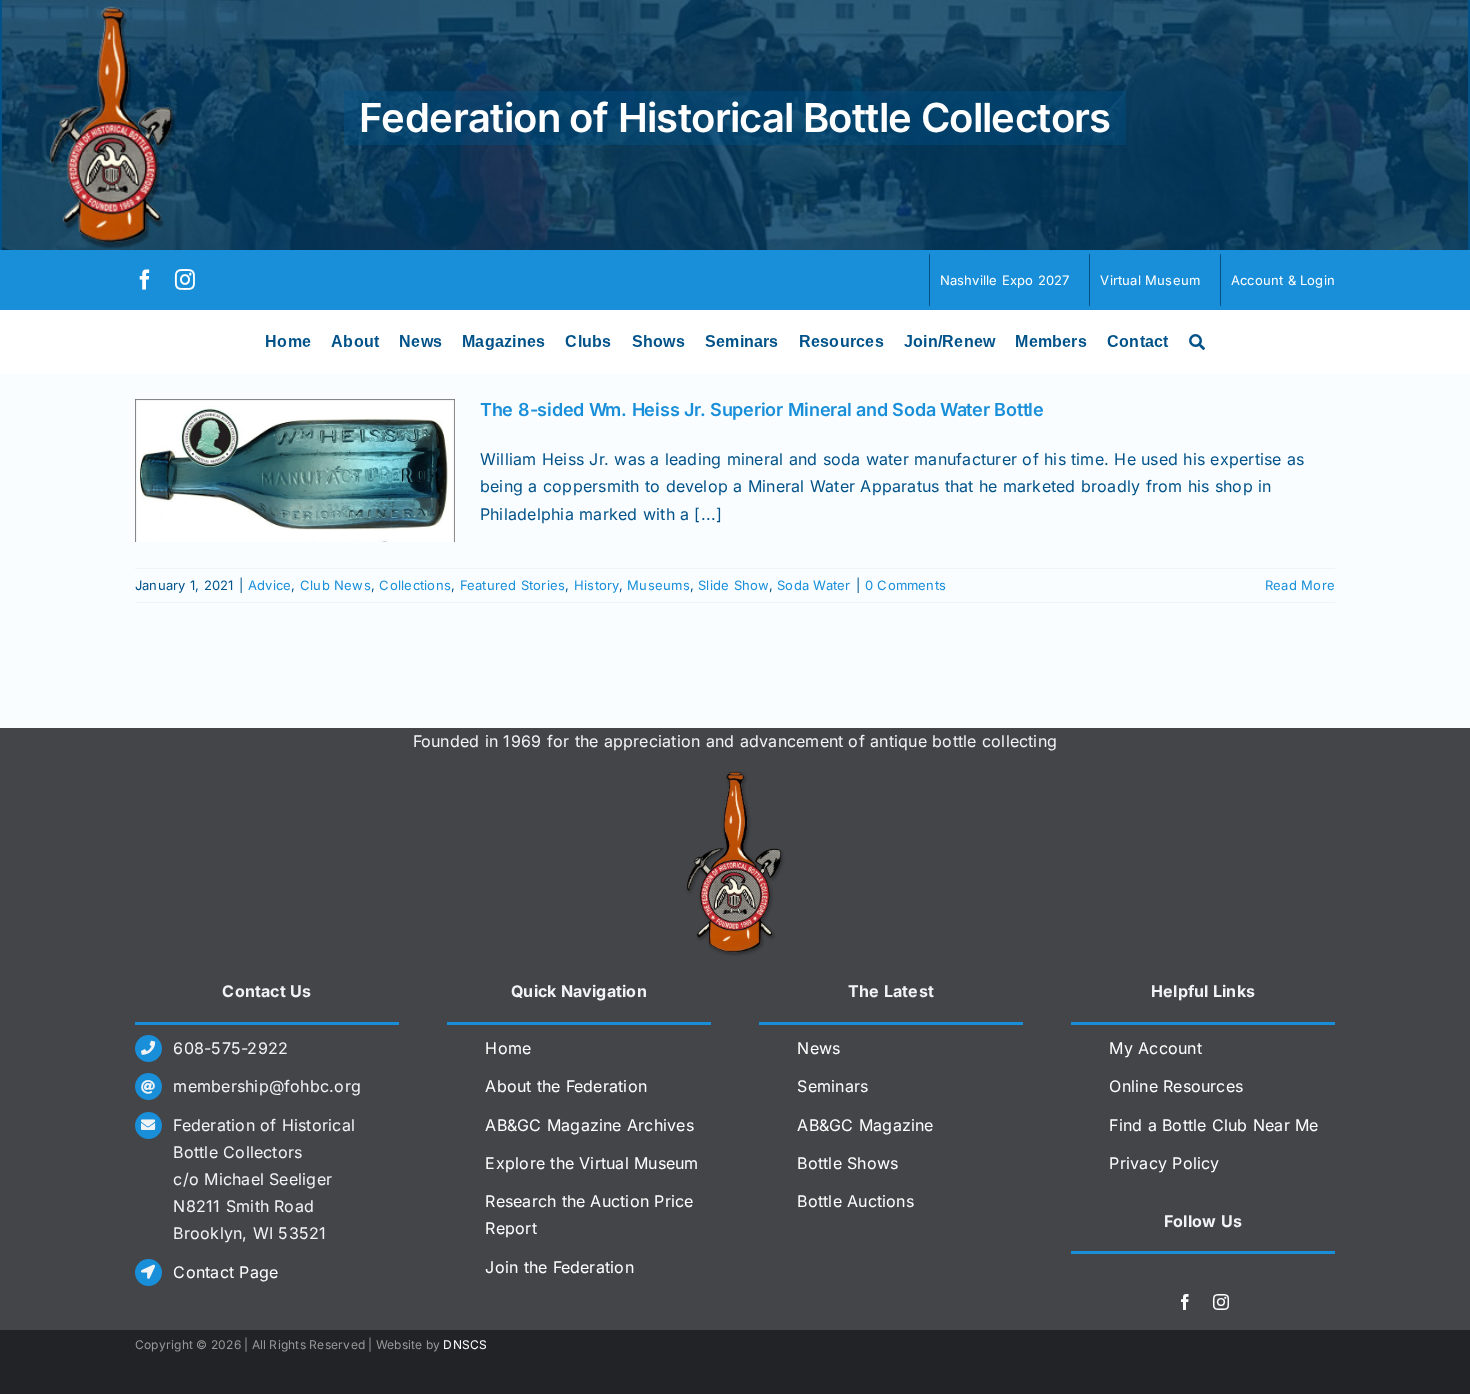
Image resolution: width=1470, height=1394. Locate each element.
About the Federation (566, 1086)
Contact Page (225, 1272)
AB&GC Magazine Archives (589, 1125)
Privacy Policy (1164, 1163)
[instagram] (185, 280)
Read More (1300, 585)
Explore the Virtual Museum (591, 1163)
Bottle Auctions (855, 1201)
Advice (269, 585)
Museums (658, 585)
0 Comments (905, 585)
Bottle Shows (847, 1163)
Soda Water (813, 585)
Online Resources (1176, 1086)
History (596, 585)
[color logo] (735, 779)
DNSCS (465, 1344)
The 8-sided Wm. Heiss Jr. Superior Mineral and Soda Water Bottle (762, 409)
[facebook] (145, 280)
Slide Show (733, 585)
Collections (415, 585)
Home (508, 1048)
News (818, 1048)
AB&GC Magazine (865, 1125)
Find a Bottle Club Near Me (1213, 1125)
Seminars (832, 1086)
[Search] (1197, 342)
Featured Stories (513, 585)
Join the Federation (559, 1267)
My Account (1155, 1048)
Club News (335, 585)
